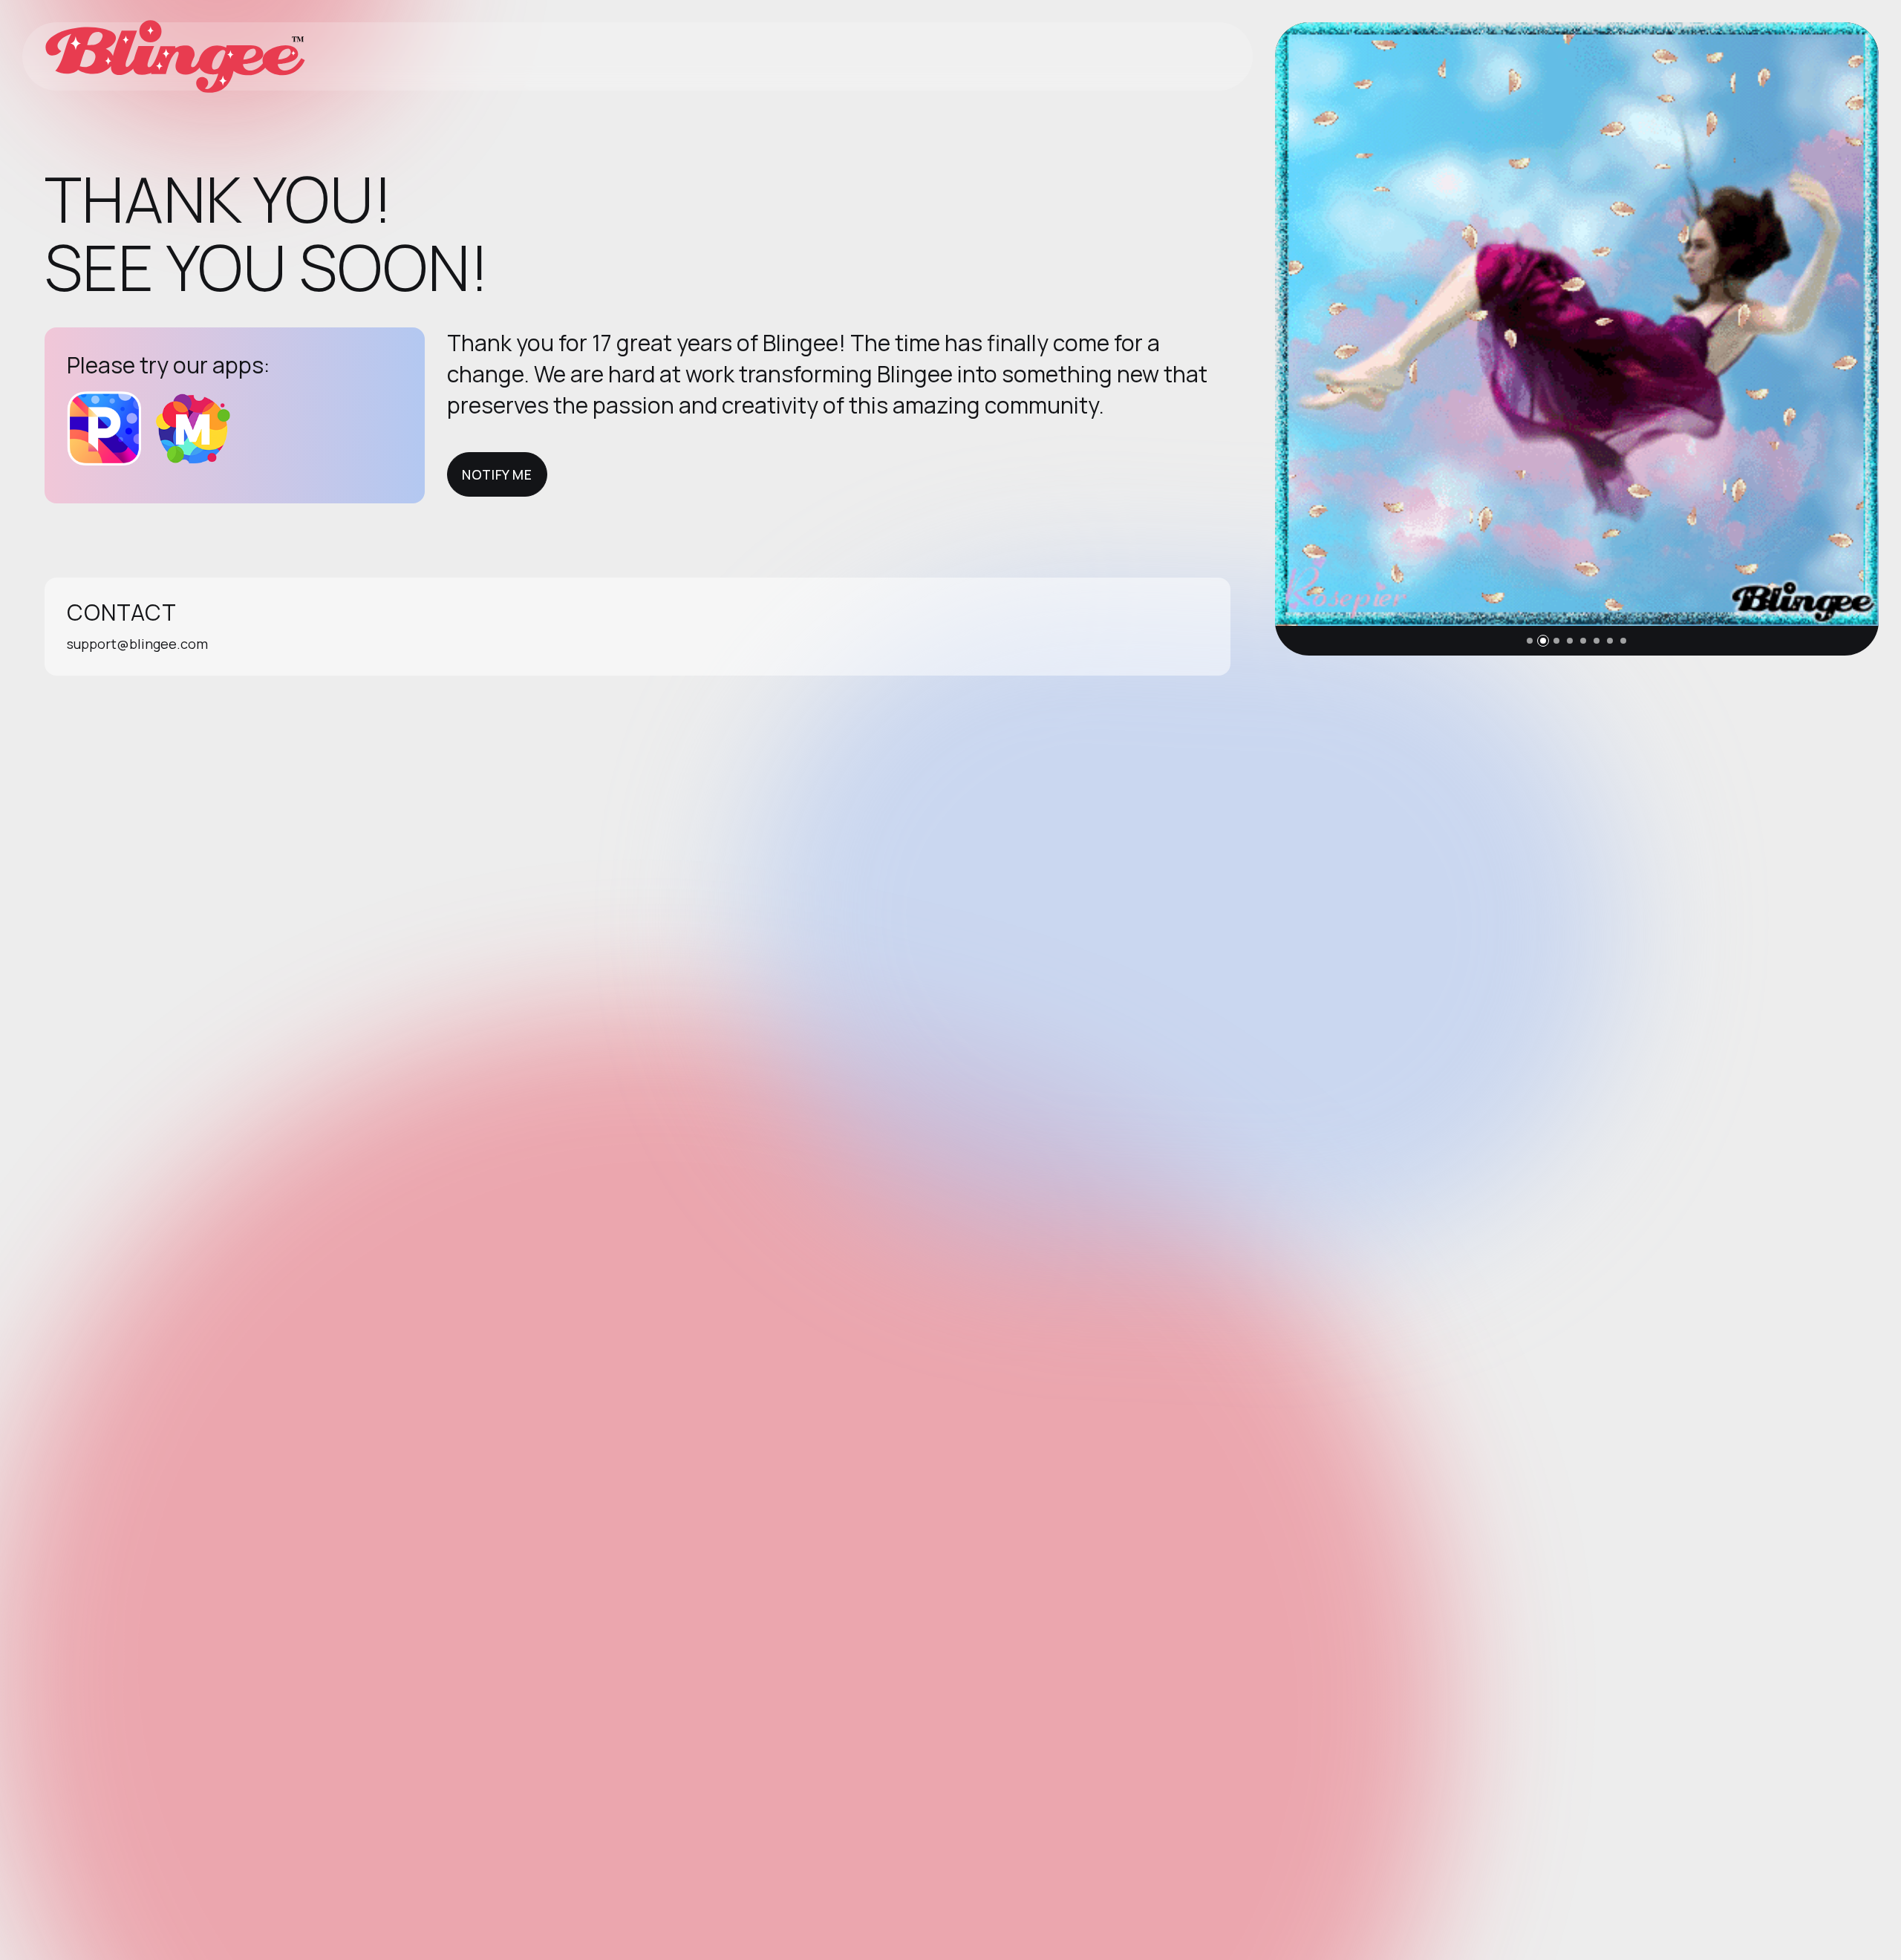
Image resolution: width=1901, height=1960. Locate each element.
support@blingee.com (137, 644)
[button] (1530, 641)
